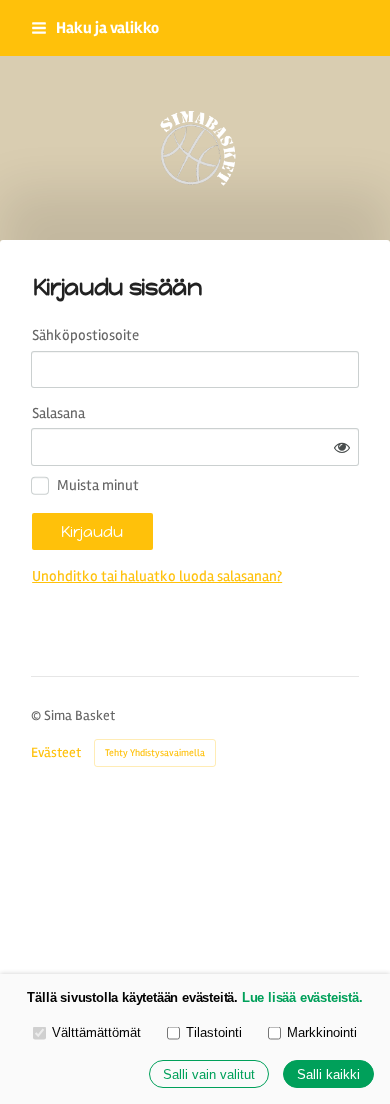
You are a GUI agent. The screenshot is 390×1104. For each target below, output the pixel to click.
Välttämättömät (96, 1032)
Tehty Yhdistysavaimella (155, 753)
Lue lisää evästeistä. (302, 997)
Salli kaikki (328, 1074)
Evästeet (56, 753)
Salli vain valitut (209, 1074)
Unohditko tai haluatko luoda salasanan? (157, 576)
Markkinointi (322, 1032)
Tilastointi (214, 1032)
